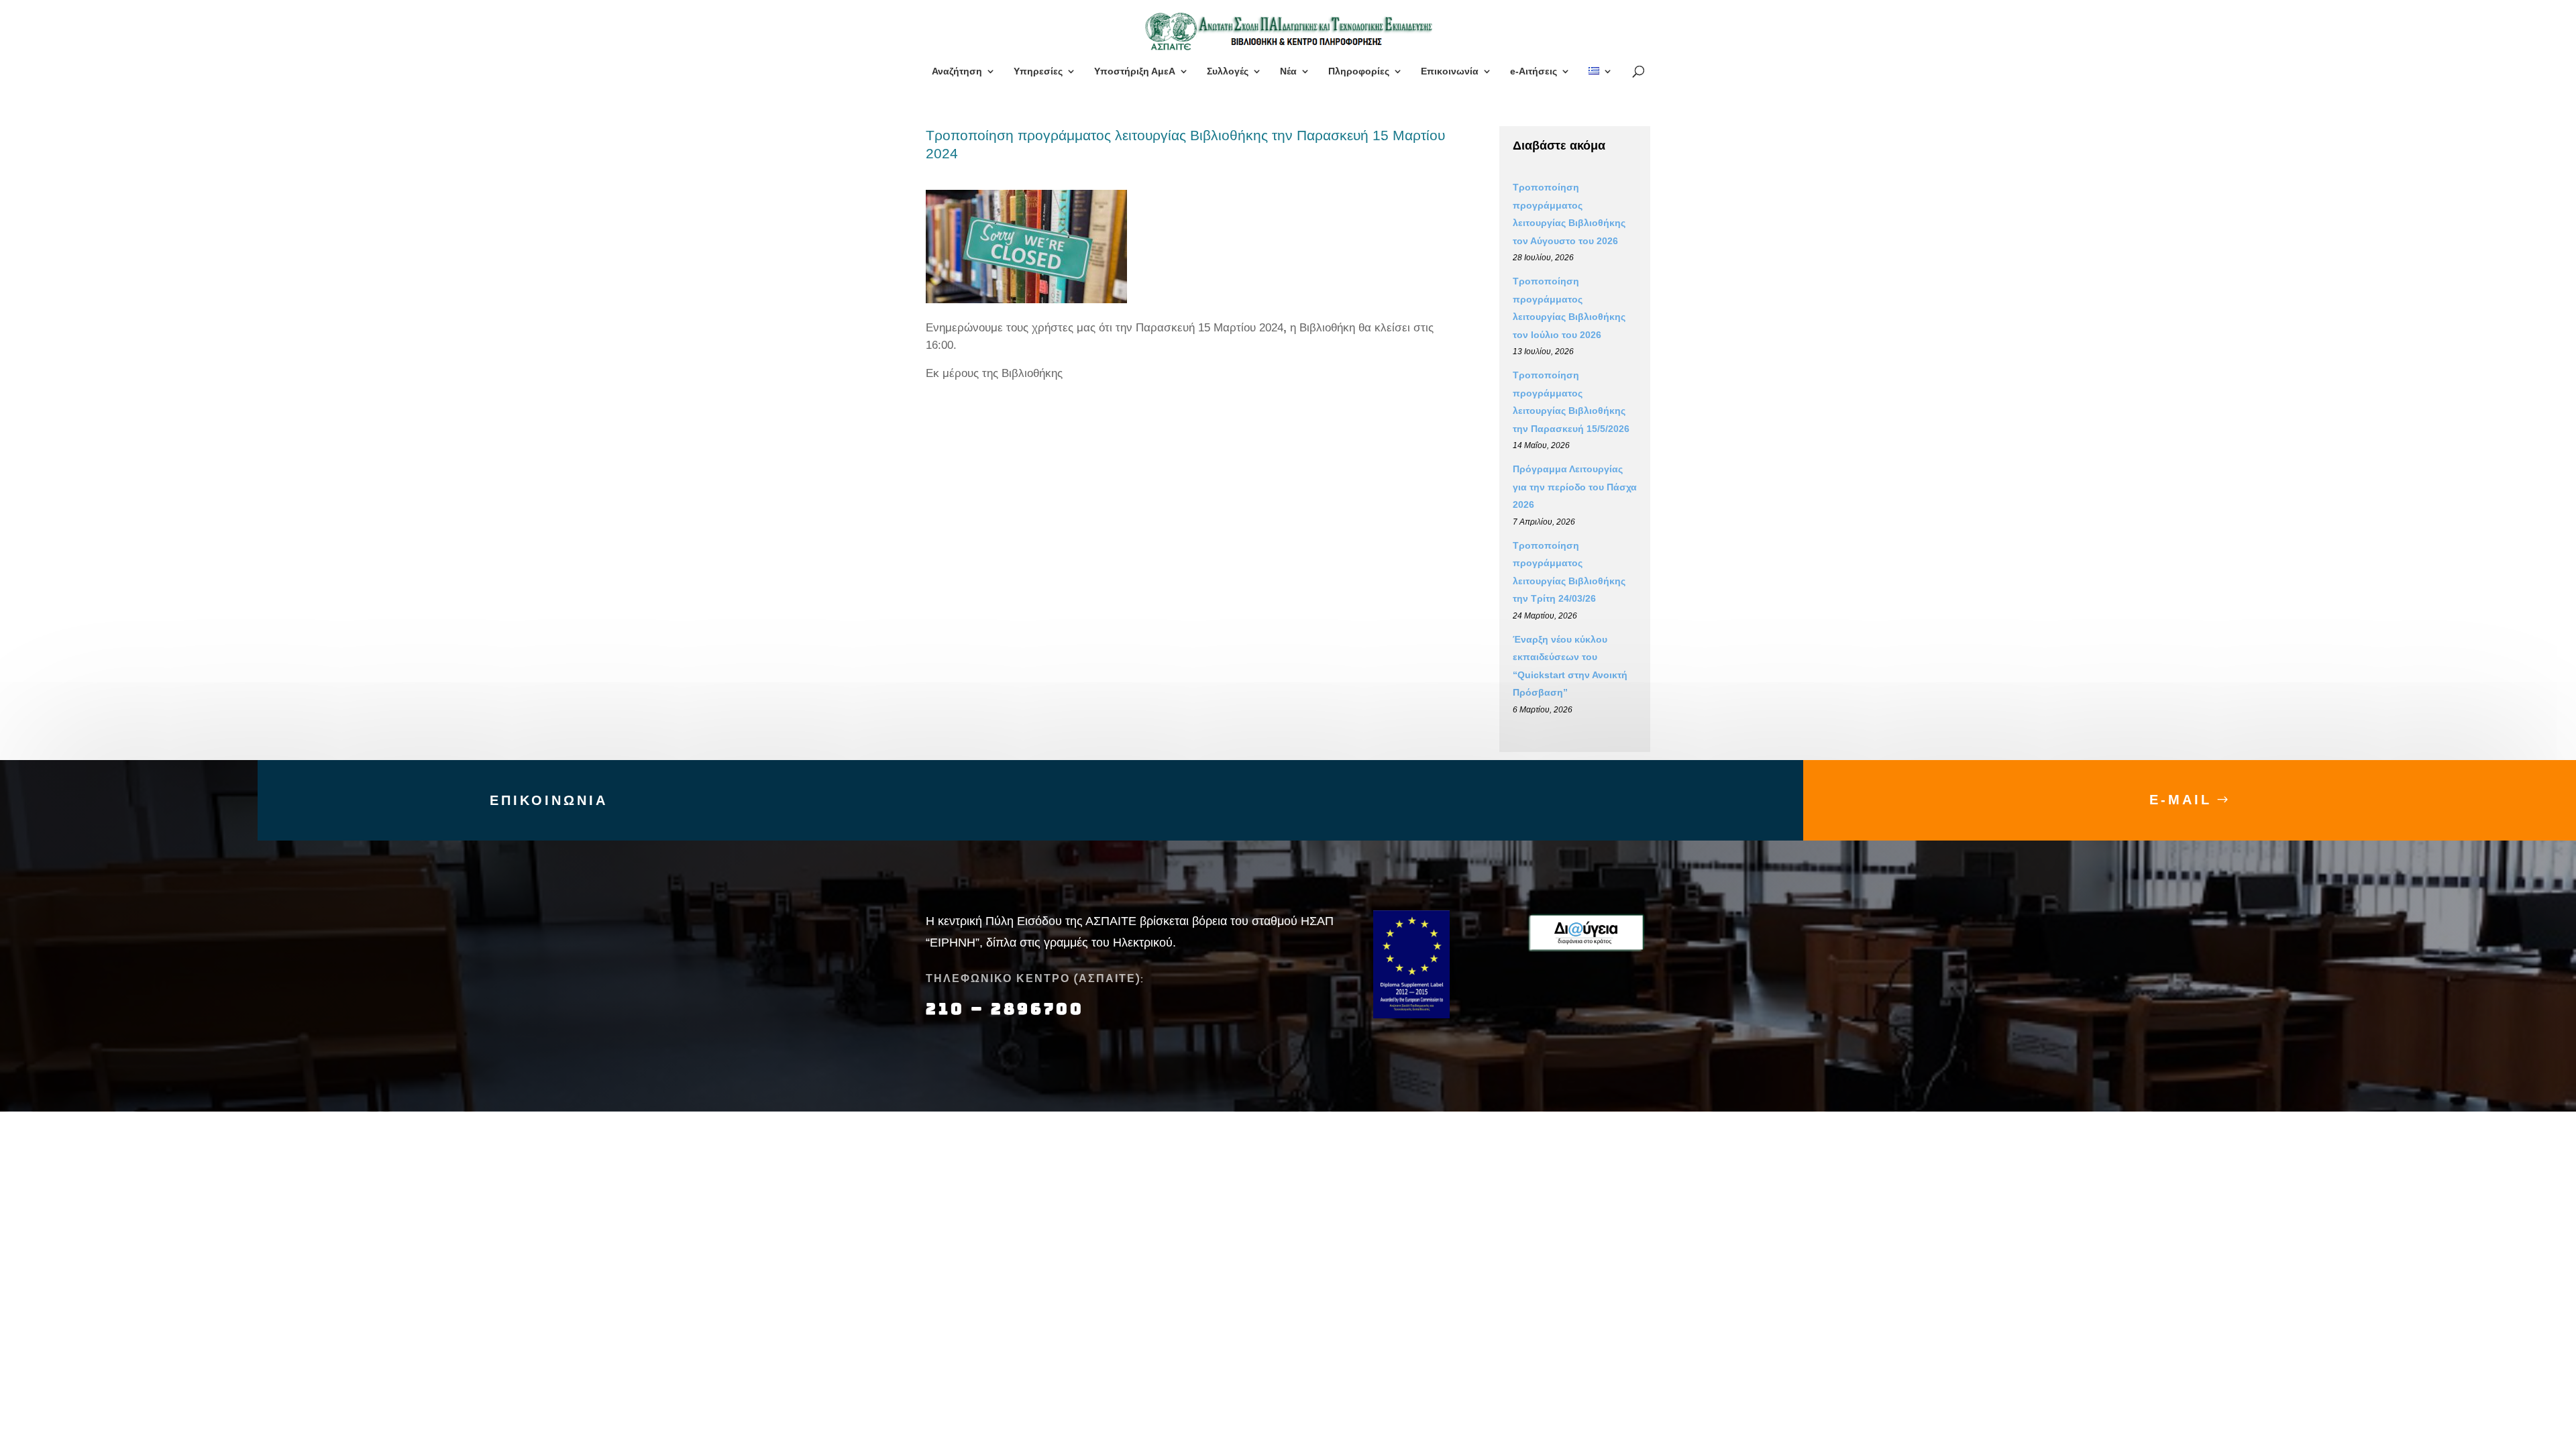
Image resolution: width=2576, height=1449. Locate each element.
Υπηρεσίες (1038, 71)
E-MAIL (2181, 800)
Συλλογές (1228, 71)
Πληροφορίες (1359, 71)
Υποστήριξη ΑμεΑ (1135, 71)
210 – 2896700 (1008, 1009)
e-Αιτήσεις (1534, 71)
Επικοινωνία (1450, 71)
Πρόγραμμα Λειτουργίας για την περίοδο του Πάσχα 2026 (1575, 487)
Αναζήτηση (957, 71)
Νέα (1288, 71)
